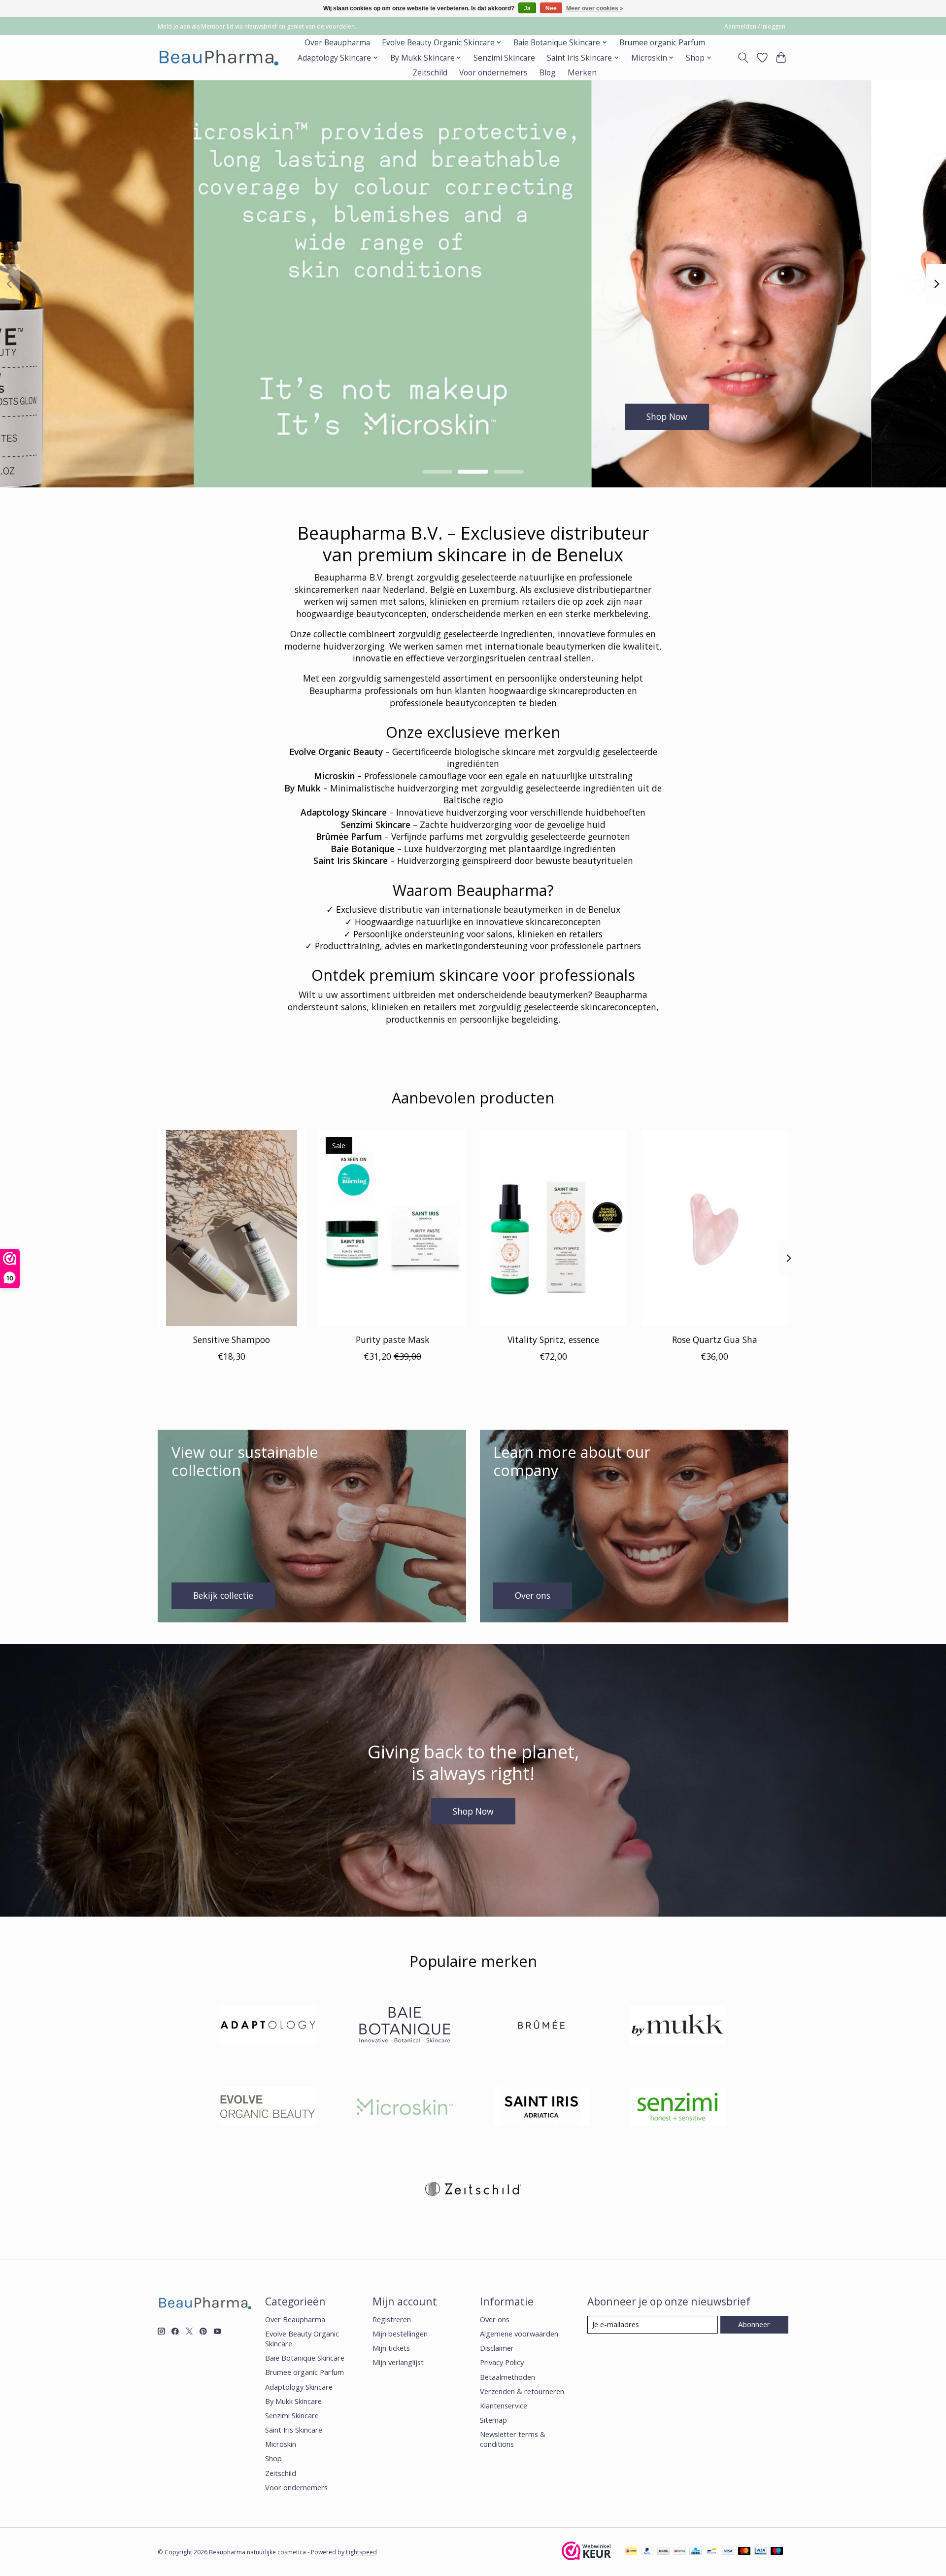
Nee (551, 8)
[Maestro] (777, 2552)
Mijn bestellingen (400, 2334)
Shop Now (473, 416)
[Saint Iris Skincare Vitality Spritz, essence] (554, 1228)
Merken (582, 73)
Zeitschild (430, 73)
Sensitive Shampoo (232, 1340)
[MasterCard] (744, 2552)
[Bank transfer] (664, 2552)
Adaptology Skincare (299, 2387)
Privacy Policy (502, 2362)
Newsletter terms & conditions (513, 2439)
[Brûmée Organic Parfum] (541, 2026)
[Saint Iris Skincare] (541, 2108)
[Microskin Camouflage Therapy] (405, 2108)
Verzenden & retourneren (522, 2391)
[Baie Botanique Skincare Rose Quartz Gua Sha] (715, 1228)
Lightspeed (361, 2552)
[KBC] (695, 2552)
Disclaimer (497, 2348)
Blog (547, 73)
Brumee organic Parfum (662, 43)
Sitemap (493, 2420)
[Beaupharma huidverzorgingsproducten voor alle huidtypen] (218, 58)
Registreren (392, 2319)
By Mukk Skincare (293, 2401)
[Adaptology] (268, 2026)
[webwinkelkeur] (586, 2557)
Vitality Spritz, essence (553, 1340)
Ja (527, 8)
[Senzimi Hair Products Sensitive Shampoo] (231, 1228)
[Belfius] (680, 2552)
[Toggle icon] (743, 58)
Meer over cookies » (595, 8)
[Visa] (728, 2552)
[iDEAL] (631, 2552)
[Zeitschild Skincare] (473, 2190)
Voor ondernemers (493, 73)
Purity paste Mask (393, 1340)
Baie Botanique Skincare (305, 2358)
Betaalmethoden (507, 2377)
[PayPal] (647, 2552)
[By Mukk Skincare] (678, 2026)
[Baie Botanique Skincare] (405, 2026)
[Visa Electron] (760, 2552)
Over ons (495, 2319)
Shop (273, 2458)
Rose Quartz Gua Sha (715, 1340)
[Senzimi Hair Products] (678, 2108)
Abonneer (754, 2324)
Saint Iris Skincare (294, 2430)
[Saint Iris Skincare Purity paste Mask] (392, 1228)
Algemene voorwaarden (519, 2334)
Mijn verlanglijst (398, 2362)
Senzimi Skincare (504, 58)
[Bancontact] (712, 2552)
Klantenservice (504, 2405)
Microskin (281, 2444)
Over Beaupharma (337, 43)
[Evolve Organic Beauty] (268, 2108)
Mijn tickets (391, 2348)
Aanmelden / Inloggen (755, 26)
